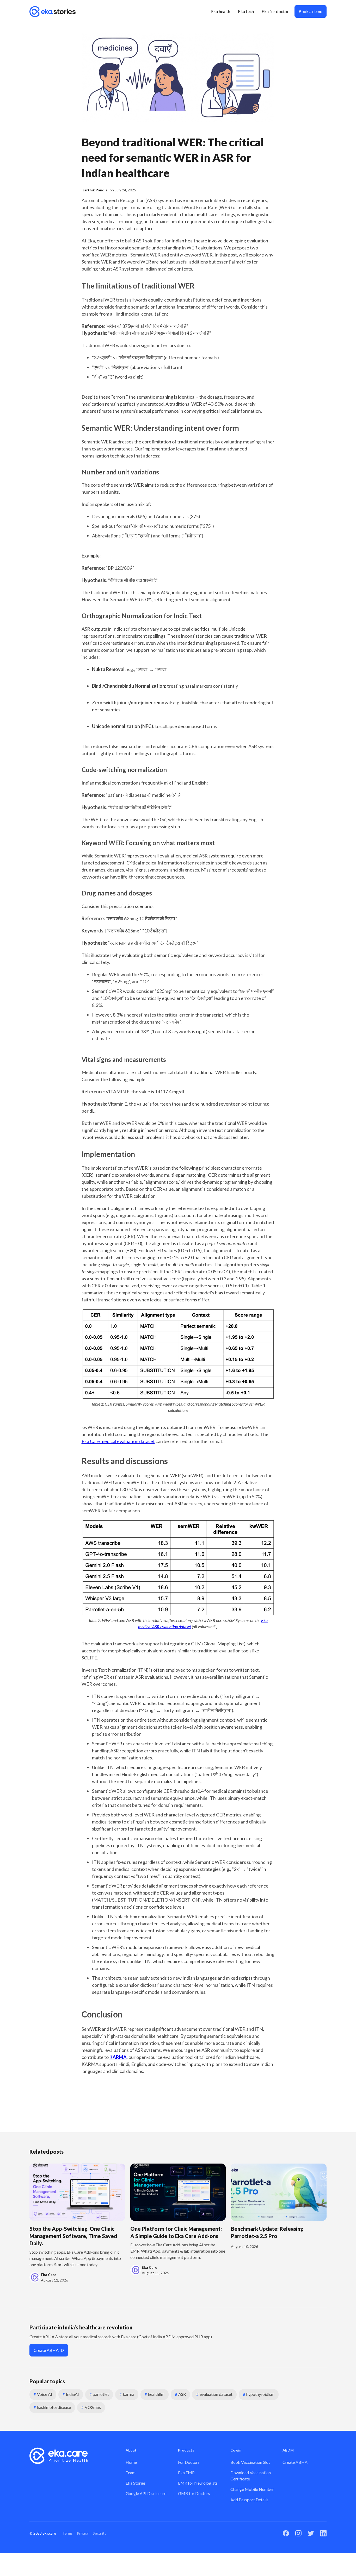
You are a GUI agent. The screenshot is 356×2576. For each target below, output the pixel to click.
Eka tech (246, 11)
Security (100, 2533)
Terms (67, 2533)
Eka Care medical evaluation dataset (118, 1441)
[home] (53, 11)
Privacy (83, 2533)
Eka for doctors (276, 11)
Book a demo (311, 11)
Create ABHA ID (49, 2350)
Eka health (221, 11)
